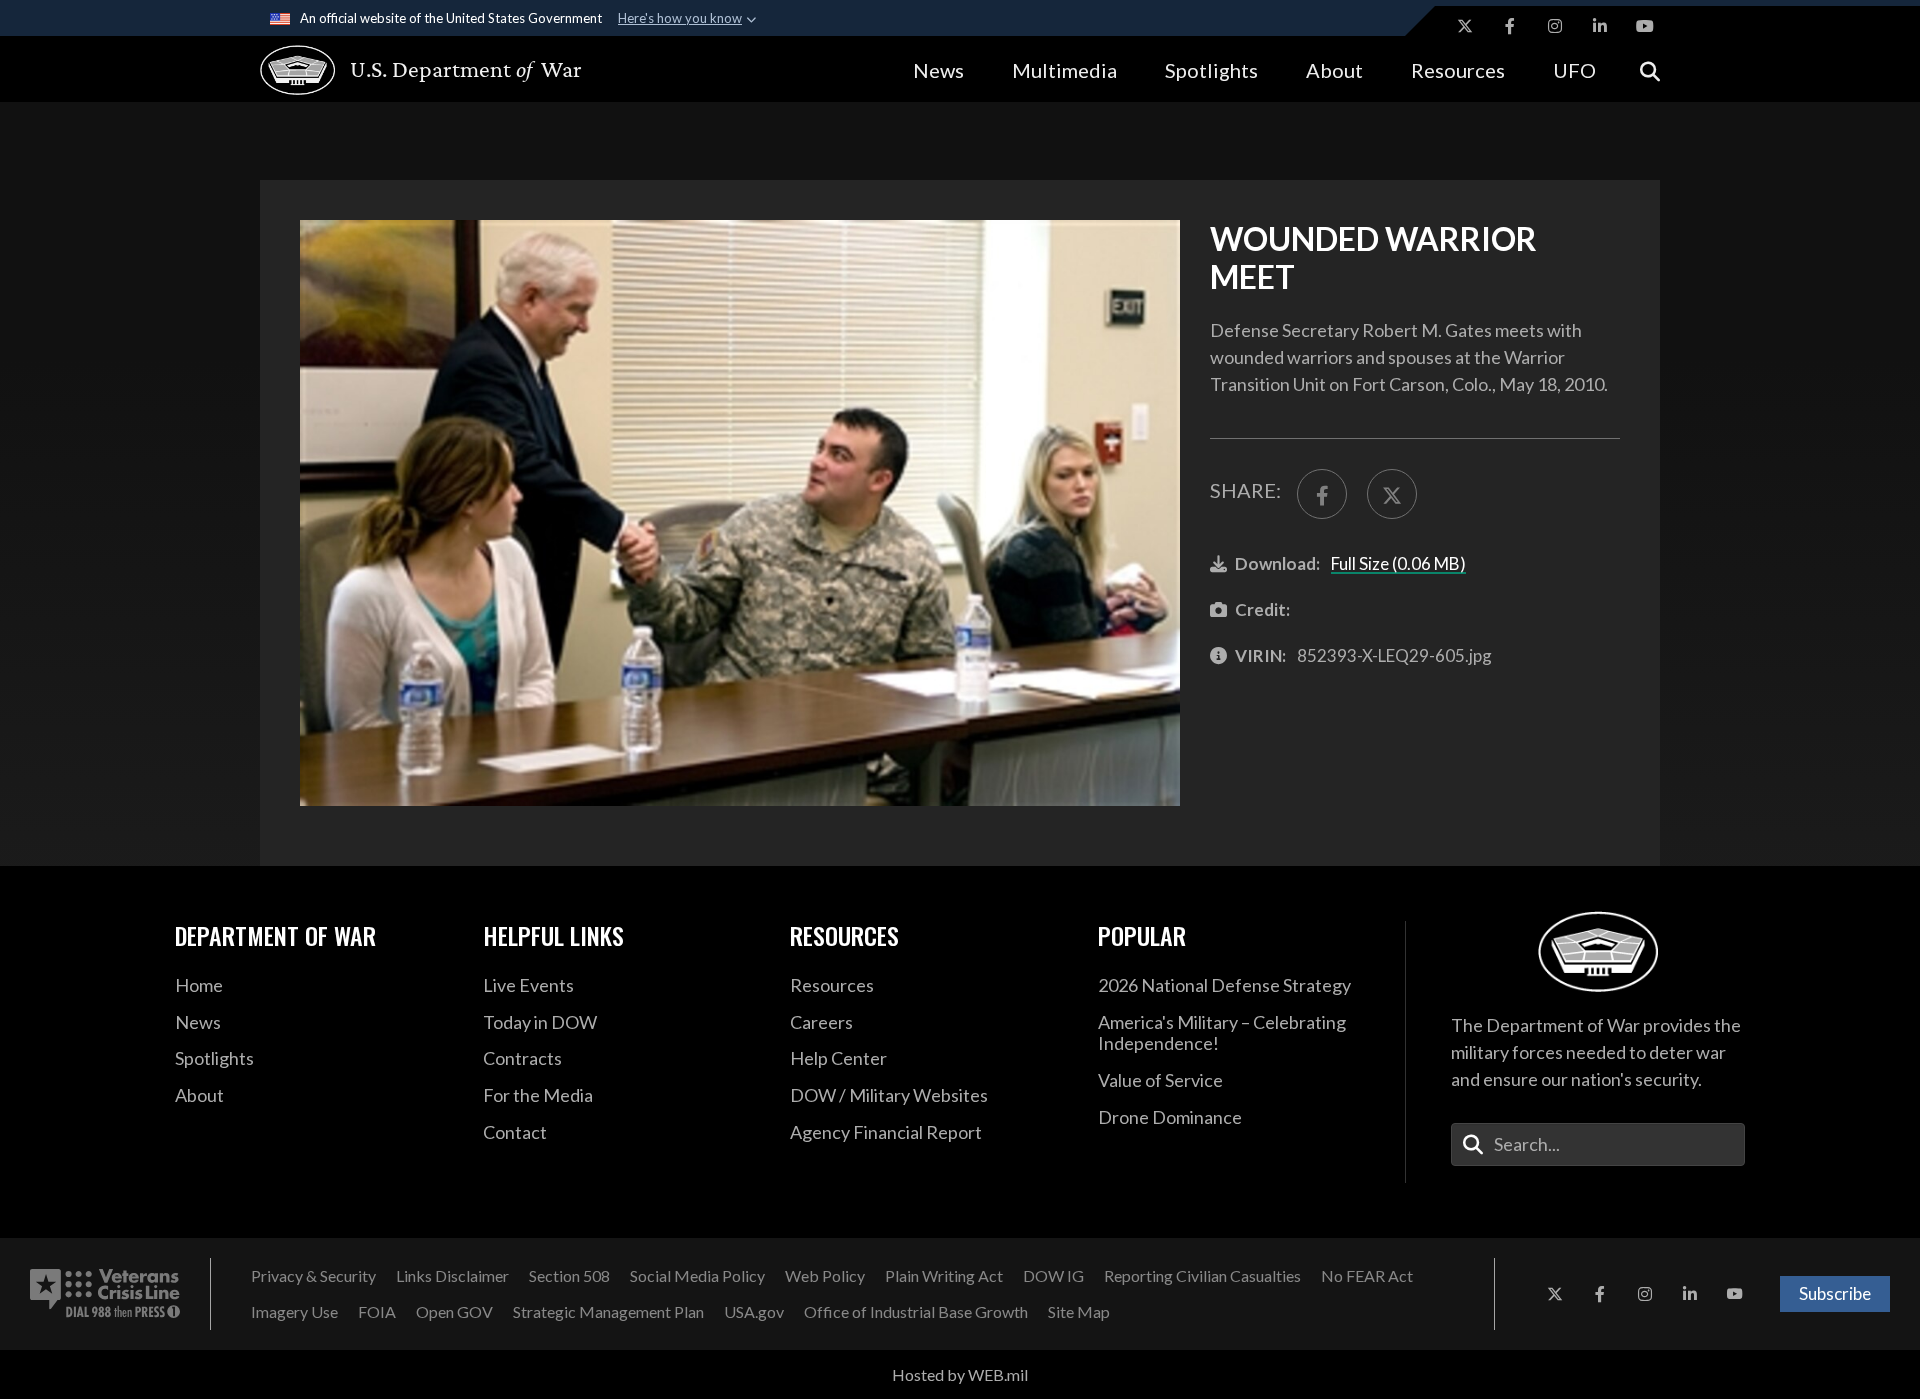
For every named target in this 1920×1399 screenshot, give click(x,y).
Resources (1458, 70)
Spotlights (1211, 70)
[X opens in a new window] (1465, 26)
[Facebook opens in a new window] (1510, 26)
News (938, 70)
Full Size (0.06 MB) (1398, 563)
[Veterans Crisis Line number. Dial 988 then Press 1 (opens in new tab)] (105, 1294)
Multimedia (1064, 70)
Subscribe (1835, 1293)
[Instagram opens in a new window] (1555, 26)
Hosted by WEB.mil (960, 1374)
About (1334, 70)
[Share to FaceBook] (1322, 494)
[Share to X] (1392, 494)
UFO (1574, 70)
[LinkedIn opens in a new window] (1600, 26)
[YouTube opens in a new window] (1645, 26)
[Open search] (1650, 69)
